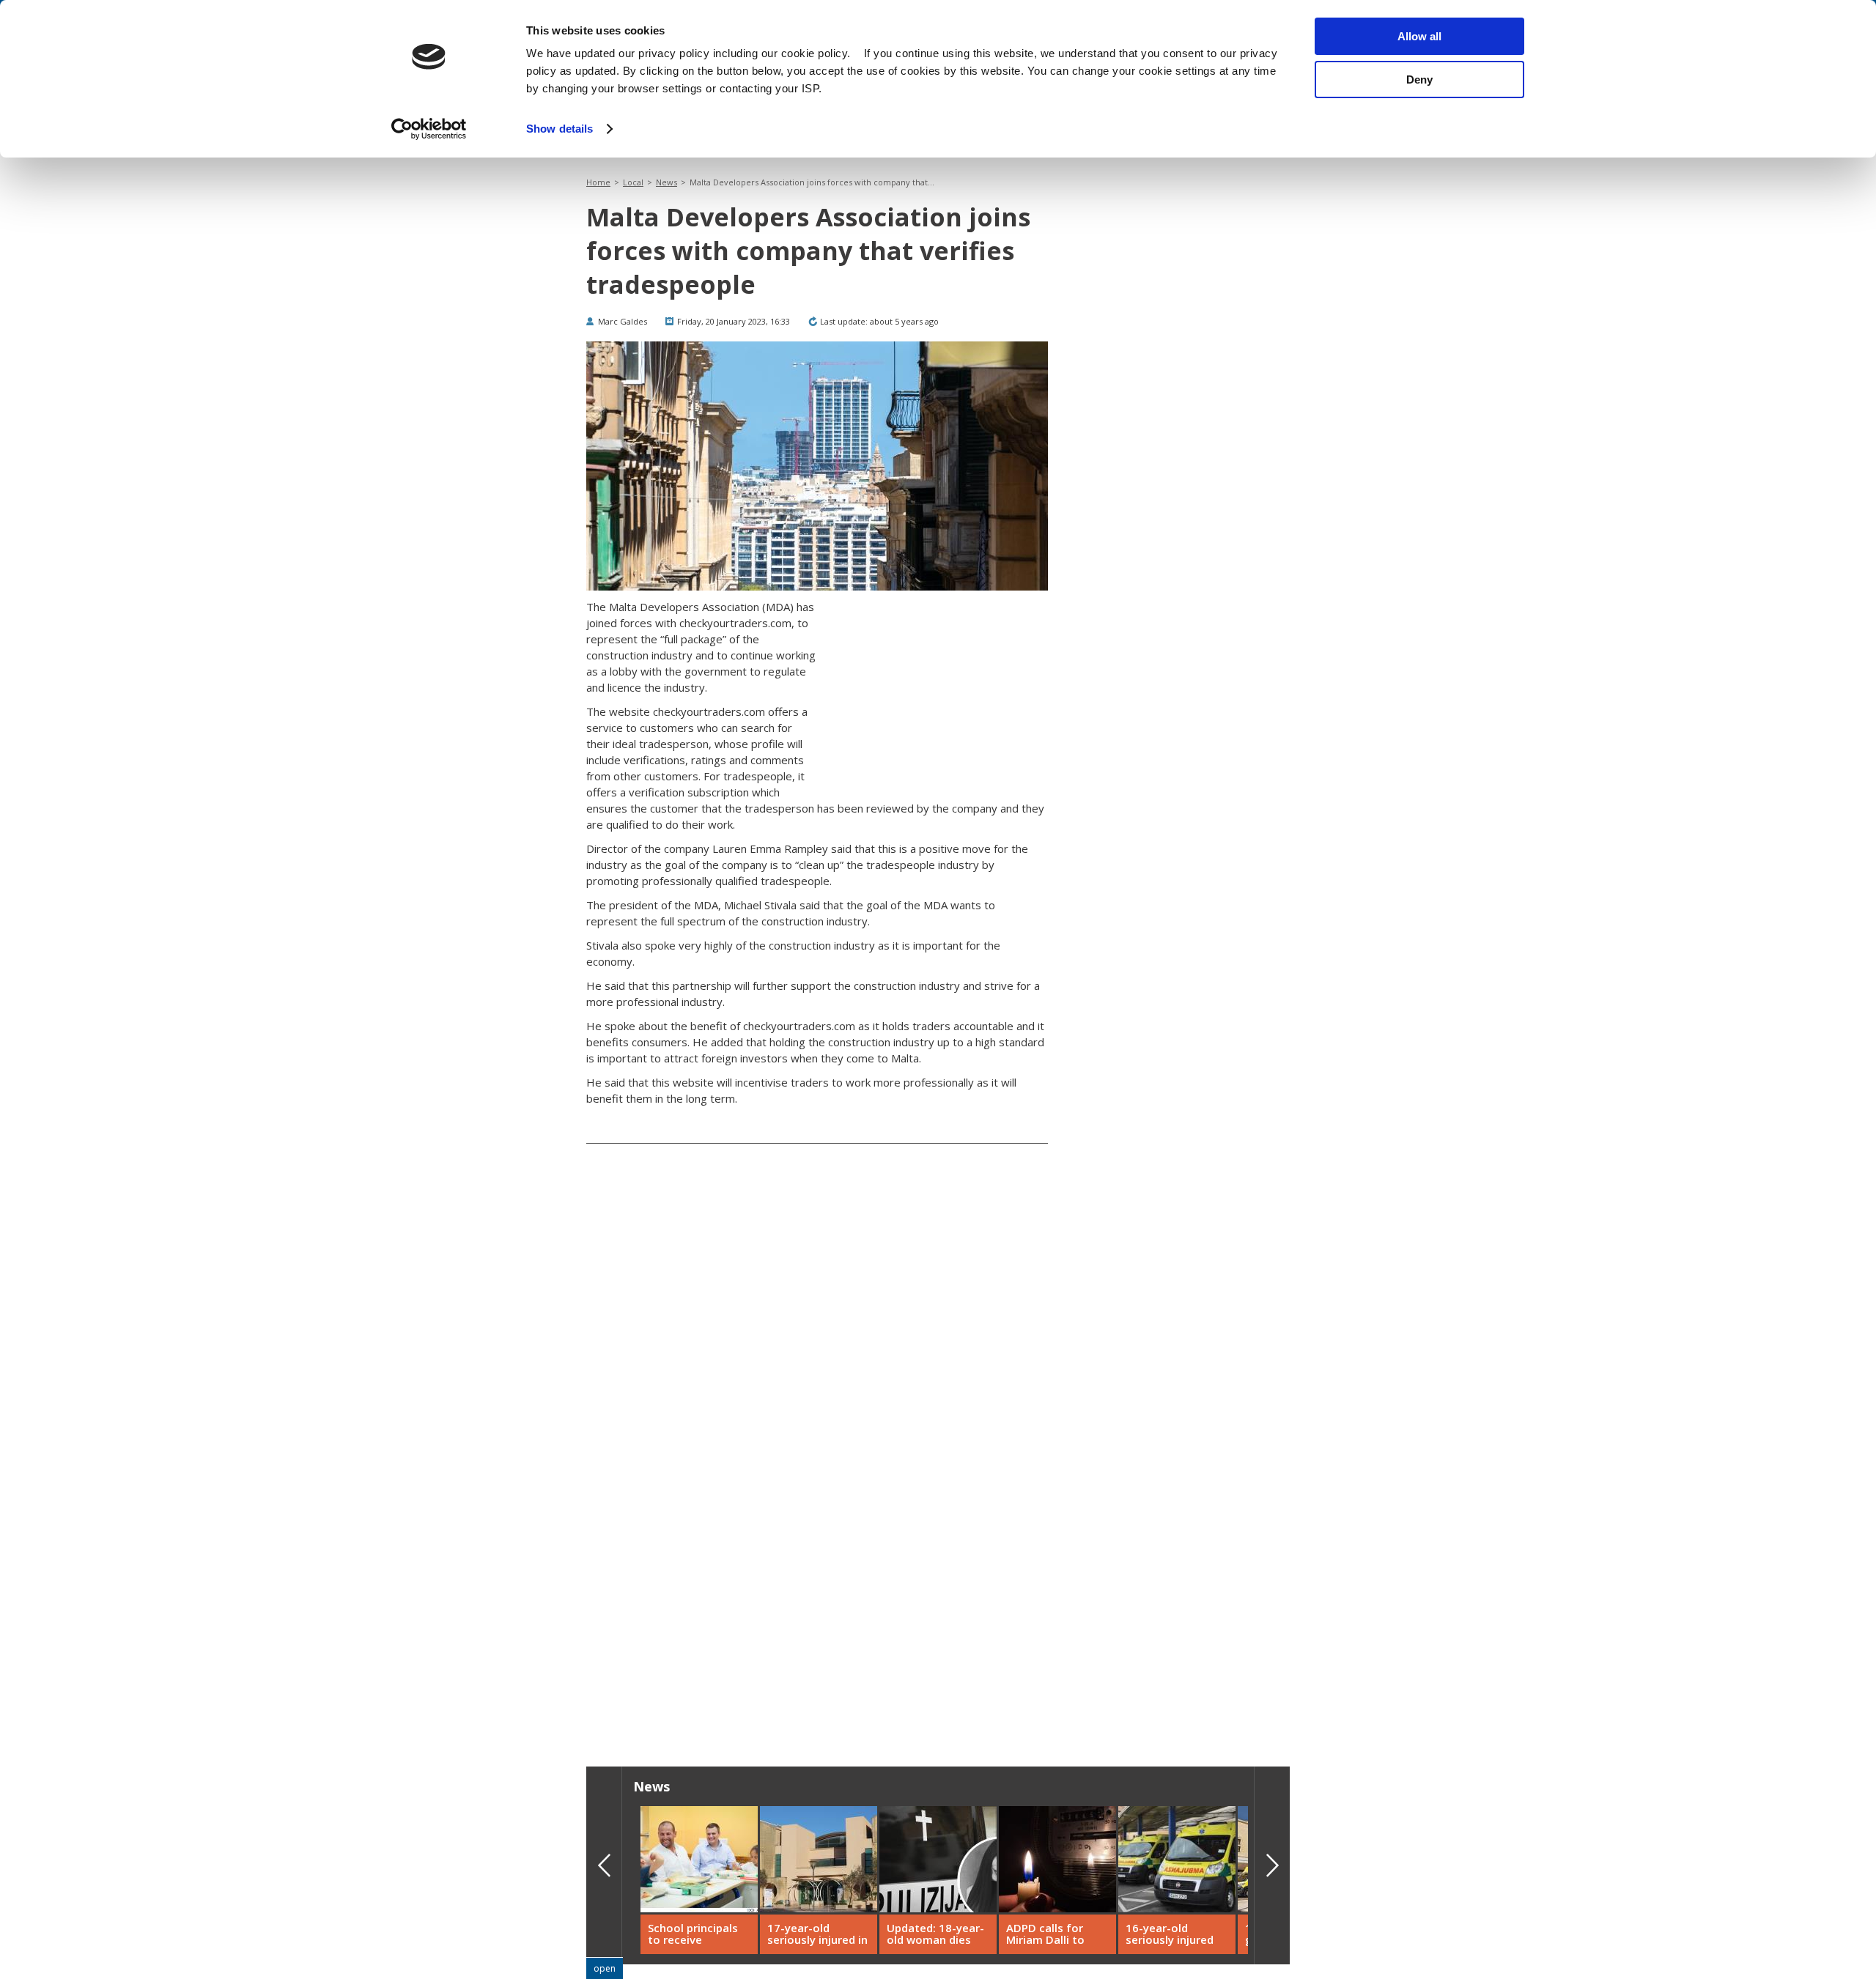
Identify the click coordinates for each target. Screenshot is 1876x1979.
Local (633, 182)
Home (598, 182)
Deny (1419, 79)
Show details (560, 129)
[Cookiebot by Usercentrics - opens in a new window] (429, 129)
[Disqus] (817, 1509)
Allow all (1419, 36)
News (666, 182)
